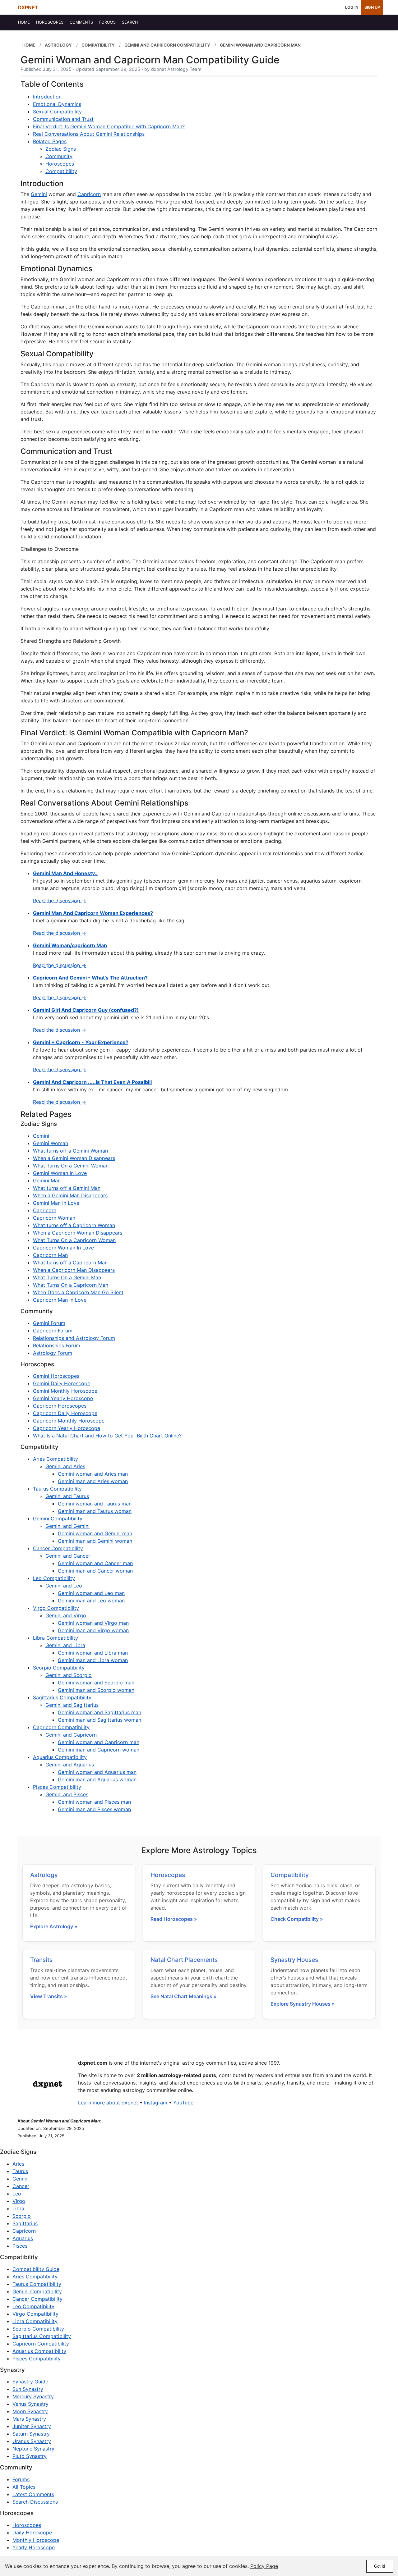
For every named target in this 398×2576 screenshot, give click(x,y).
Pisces (20, 2246)
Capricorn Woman (54, 1218)
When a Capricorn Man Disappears (74, 1270)
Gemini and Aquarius (70, 1765)
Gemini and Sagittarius (72, 1705)
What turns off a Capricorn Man (70, 1263)
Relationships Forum (57, 1345)
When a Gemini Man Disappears (70, 1195)
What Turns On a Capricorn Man (71, 1285)
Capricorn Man (50, 1255)
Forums (21, 2479)
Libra (18, 2208)
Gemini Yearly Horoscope (63, 1398)
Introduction (47, 97)
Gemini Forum (49, 1323)
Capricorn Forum (53, 1331)
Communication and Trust (63, 119)
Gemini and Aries (65, 1466)
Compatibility (61, 171)
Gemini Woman (51, 1143)
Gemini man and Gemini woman (95, 1541)
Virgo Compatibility (56, 1608)
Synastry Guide (30, 2382)
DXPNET (28, 7)
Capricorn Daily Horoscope (65, 1413)
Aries (18, 2164)
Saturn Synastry (31, 2434)
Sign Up (372, 7)
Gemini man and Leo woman (91, 1601)
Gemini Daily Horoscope (62, 1383)
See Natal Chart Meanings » (184, 1996)
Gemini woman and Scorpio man (96, 1683)
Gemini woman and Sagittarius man (99, 1712)
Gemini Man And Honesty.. (65, 873)
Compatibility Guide (36, 2269)
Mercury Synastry (33, 2396)
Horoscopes (60, 164)
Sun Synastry (28, 2389)
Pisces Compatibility (57, 1787)
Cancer (21, 2186)
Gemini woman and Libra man (93, 1653)
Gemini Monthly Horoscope (65, 1391)
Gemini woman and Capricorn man (99, 1742)
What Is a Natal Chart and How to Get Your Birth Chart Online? (107, 1436)
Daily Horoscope (32, 2533)
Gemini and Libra (65, 1645)
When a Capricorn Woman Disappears (78, 1233)
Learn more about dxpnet (108, 2103)
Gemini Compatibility (58, 1519)
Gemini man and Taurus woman (95, 1511)
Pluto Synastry (30, 2456)
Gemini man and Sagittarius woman (99, 1720)
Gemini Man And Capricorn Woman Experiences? (93, 913)
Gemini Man (47, 1181)
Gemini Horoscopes (56, 1376)
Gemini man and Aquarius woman (97, 1779)
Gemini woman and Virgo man (93, 1623)
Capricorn (89, 194)
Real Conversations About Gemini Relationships (89, 134)
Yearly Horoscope (34, 2547)
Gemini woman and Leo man (91, 1593)
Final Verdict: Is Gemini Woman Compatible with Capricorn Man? (109, 126)
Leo (17, 2194)
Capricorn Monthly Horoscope (69, 1421)
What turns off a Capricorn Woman (74, 1225)
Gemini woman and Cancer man (95, 1563)
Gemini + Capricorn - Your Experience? (81, 1042)
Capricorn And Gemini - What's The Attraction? (90, 978)
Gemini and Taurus (67, 1496)
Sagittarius (25, 2223)
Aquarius (23, 2238)
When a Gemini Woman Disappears (74, 1158)
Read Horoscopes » (174, 1919)
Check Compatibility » (297, 1919)
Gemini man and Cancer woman (95, 1571)
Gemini (39, 194)
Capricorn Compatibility (61, 1727)
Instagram (156, 2103)
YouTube (183, 2103)
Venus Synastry (30, 2404)
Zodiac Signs (61, 149)
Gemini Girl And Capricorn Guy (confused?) (86, 1010)
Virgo (19, 2201)
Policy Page (264, 2566)
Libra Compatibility (56, 1638)
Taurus (20, 2171)
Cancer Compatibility (58, 1548)
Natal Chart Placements (184, 1960)
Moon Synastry (30, 2411)
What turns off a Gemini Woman (70, 1151)
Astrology (44, 1875)
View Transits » (49, 1996)
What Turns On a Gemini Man (67, 1277)
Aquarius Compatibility (60, 1757)
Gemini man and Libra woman (93, 1660)
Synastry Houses (294, 1960)
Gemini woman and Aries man (93, 1474)
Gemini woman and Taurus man (95, 1504)
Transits (41, 1960)
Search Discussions (35, 2502)
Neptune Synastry (33, 2449)
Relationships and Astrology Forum (74, 1338)
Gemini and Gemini (67, 1526)
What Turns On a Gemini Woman (71, 1166)
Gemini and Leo (64, 1586)
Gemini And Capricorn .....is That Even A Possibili (92, 1082)
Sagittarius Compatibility (62, 1697)
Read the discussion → (60, 901)
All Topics (24, 2487)
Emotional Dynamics (57, 104)
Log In (352, 7)
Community (59, 156)
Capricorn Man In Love (60, 1300)
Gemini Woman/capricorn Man (70, 945)
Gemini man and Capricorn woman (99, 1750)
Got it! (380, 2566)
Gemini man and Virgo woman (93, 1630)
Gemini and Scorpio (69, 1675)
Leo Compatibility (54, 1578)
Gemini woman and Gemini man (95, 1533)
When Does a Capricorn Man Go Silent (78, 1292)
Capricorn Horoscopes (60, 1406)
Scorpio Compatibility (59, 1668)
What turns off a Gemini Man (67, 1188)
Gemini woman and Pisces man (94, 1802)
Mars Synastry (29, 2419)
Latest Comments (33, 2494)
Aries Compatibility (56, 1459)
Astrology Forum (53, 1353)
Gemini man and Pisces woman (94, 1809)
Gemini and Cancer (68, 1556)
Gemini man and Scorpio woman (96, 1690)
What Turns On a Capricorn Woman (74, 1240)
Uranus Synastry (32, 2441)
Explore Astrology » (54, 1926)
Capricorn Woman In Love (63, 1248)
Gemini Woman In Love (60, 1173)
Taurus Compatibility (57, 1489)
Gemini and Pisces (67, 1794)
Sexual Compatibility (57, 112)
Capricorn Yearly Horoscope (67, 1428)
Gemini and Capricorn (71, 1735)
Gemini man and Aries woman (93, 1481)
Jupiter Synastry (32, 2426)
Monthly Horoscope (36, 2540)
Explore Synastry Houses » (303, 2004)
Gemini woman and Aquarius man (97, 1772)
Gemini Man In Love (56, 1203)
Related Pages (50, 141)
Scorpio (22, 2216)
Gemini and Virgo (66, 1615)
